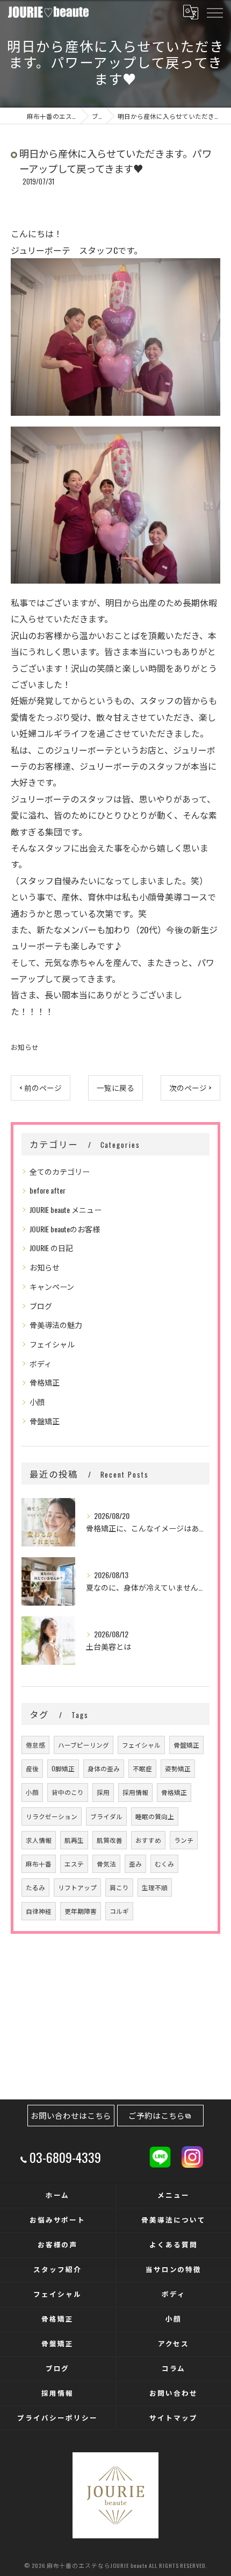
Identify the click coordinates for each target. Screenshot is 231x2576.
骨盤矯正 (45, 1421)
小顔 (37, 1401)
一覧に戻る (115, 1088)
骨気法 (106, 1864)
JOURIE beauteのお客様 (65, 1229)
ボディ (41, 1363)
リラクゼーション (52, 1816)
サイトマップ (174, 2418)
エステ (74, 1864)
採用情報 (135, 1792)
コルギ (119, 1911)
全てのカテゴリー (60, 1171)
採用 (103, 1792)
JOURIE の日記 (51, 1248)
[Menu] (214, 12)
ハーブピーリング (84, 1745)
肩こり (119, 1887)
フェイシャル (52, 1344)
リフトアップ (77, 1887)
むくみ (164, 1864)
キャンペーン (52, 1286)
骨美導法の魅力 (56, 1325)
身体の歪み (104, 1768)
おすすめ (148, 1840)
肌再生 (74, 1840)
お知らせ (25, 1047)
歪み (135, 1864)
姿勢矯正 (178, 1768)
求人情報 (39, 1840)
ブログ (41, 1306)
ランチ (184, 1840)
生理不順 (155, 1887)
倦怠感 (35, 1745)
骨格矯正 (45, 1382)
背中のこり (68, 1792)
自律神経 (39, 1911)
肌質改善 (110, 1840)
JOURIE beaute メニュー (66, 1209)
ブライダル (106, 1816)
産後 (32, 1768)
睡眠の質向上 (155, 1816)
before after (48, 1190)
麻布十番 (39, 1864)
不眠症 (142, 1768)
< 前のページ (41, 1088)
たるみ (35, 1887)
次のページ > (190, 1088)
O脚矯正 (63, 1768)
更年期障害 (81, 1911)
